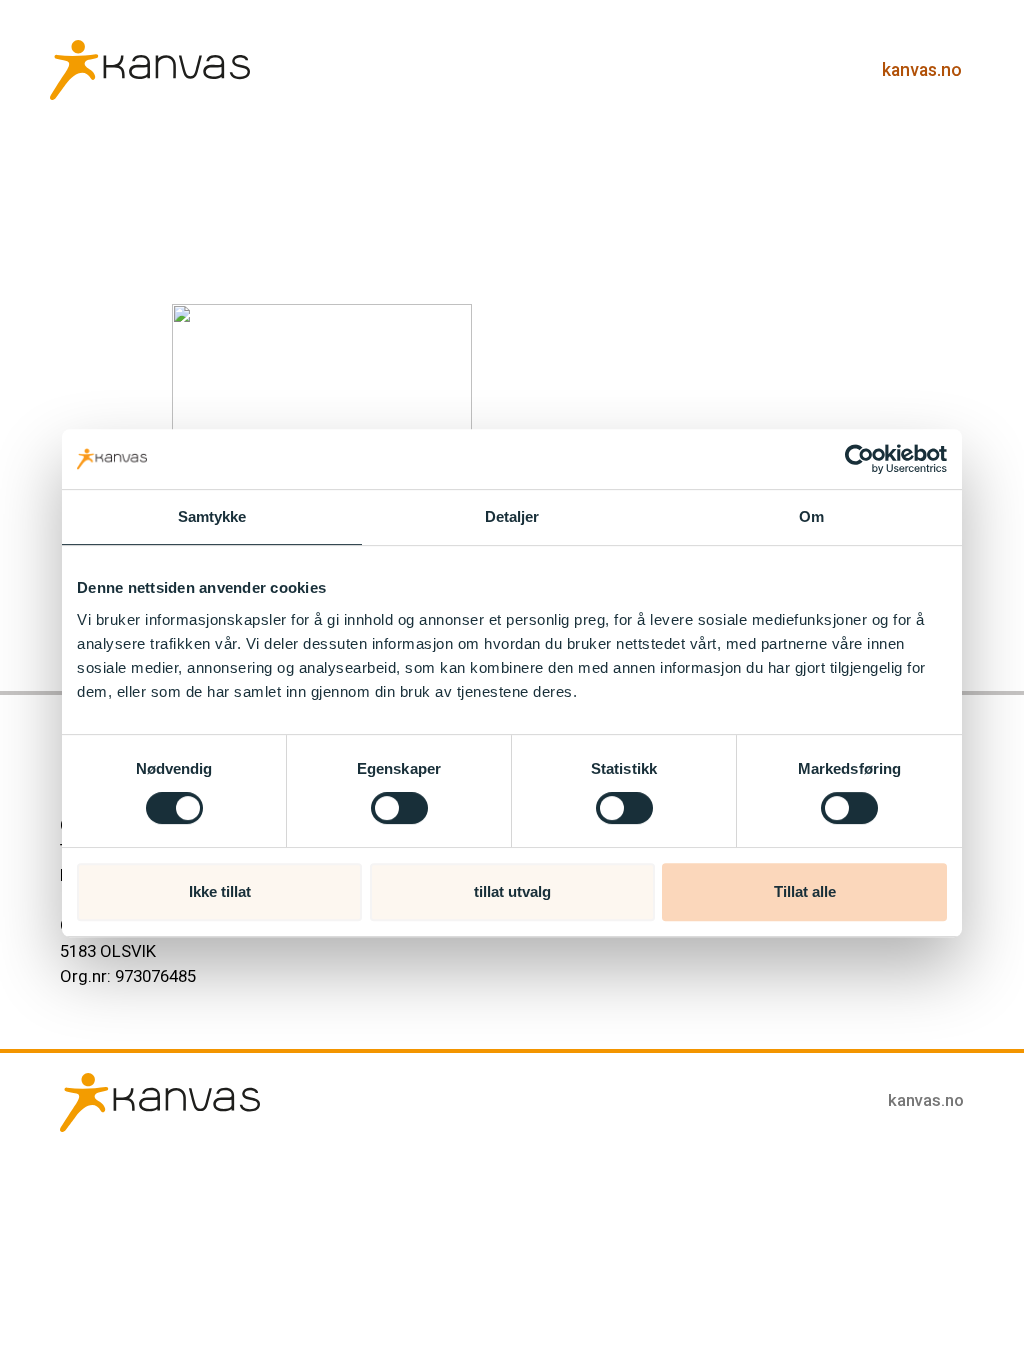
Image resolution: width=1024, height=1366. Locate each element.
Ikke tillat (220, 891)
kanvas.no (922, 70)
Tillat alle (805, 891)
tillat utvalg (512, 891)
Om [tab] (811, 516)
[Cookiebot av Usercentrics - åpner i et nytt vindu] (859, 459)
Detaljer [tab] (512, 516)
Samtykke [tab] (212, 516)
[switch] (399, 808)
